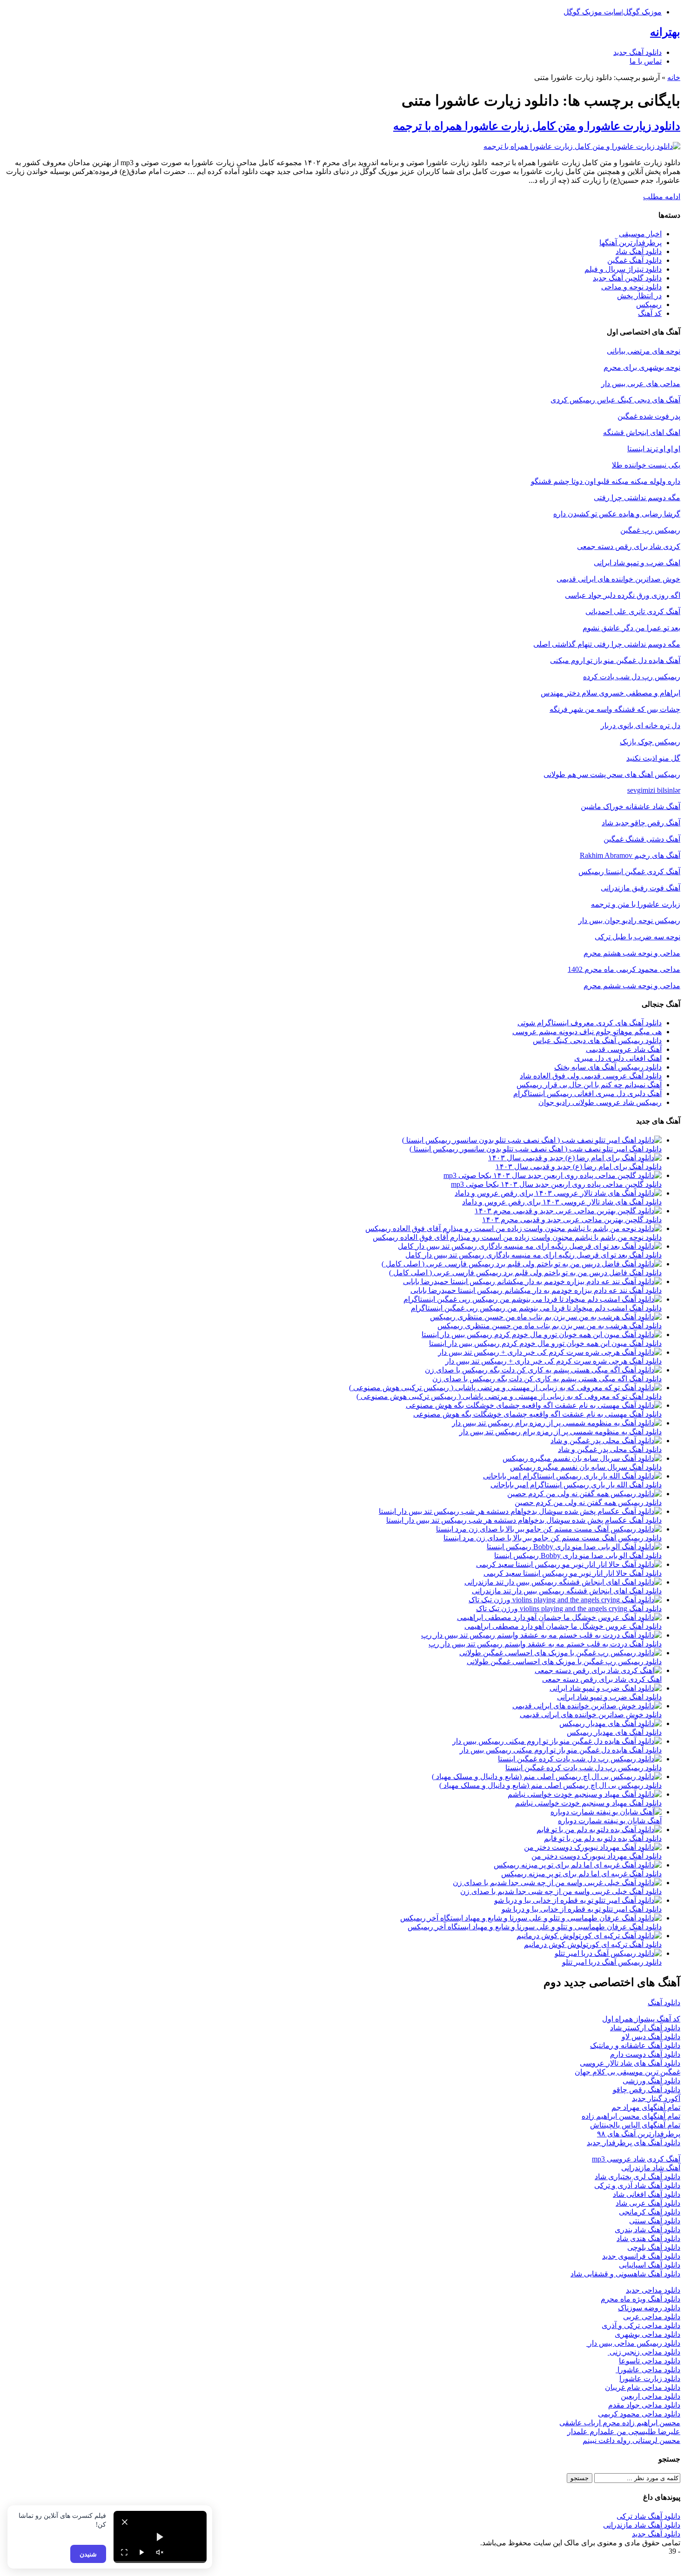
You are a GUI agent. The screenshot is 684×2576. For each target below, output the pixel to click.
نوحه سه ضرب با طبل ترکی (637, 937)
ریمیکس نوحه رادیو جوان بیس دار (629, 920)
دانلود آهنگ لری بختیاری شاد (637, 2177)
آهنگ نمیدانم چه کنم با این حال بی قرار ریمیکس (589, 1085)
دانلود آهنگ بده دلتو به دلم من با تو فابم (603, 1838)
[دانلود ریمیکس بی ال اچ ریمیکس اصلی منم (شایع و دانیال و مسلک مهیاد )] (547, 1776)
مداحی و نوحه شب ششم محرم (632, 986)
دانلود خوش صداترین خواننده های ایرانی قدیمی (591, 1715)
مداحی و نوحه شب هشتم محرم (632, 953)
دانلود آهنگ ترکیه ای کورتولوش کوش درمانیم (593, 1944)
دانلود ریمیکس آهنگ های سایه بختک (608, 1067)
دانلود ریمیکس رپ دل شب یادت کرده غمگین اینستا (583, 1768)
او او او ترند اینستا (654, 449)
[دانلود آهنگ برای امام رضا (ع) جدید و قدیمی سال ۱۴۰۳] (575, 1158)
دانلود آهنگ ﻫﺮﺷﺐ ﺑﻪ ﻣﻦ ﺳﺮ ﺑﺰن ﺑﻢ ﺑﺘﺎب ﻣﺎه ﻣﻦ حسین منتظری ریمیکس (550, 1326)
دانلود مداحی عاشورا (648, 2370)
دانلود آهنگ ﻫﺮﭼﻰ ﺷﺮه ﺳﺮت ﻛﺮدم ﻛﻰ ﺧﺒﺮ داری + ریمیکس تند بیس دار (553, 1361)
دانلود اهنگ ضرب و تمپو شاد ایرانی (609, 1697)
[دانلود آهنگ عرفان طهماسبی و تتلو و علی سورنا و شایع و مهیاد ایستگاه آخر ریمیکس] (531, 1918)
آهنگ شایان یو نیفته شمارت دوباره (610, 1821)
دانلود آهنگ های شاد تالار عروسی (630, 2063)
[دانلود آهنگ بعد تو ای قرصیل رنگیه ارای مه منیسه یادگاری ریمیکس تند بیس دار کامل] (530, 1246)
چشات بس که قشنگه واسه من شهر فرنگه (615, 709)
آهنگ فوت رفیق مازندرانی (640, 888)
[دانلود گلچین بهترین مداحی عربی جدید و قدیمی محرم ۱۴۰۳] (568, 1211)
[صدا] (160, 2552)
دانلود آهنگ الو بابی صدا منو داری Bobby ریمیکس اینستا (578, 1556)
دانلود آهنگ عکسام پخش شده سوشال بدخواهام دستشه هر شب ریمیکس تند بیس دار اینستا (524, 1520)
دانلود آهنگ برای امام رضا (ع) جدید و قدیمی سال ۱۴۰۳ (579, 1167)
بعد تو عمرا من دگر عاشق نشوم (631, 628)
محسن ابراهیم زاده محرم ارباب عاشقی (620, 2423)
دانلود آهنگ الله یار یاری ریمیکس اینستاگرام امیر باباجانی (576, 1485)
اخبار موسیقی (640, 234)
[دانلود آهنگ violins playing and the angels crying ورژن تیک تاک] (565, 1600)
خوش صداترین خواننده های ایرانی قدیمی (618, 579)
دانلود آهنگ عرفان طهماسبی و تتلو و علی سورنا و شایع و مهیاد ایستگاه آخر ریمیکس (535, 1927)
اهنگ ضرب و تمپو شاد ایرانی (637, 563)
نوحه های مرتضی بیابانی (644, 351)
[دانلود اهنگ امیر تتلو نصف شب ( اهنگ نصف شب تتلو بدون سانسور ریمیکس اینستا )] (532, 1140)
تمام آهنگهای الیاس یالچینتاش (635, 2125)
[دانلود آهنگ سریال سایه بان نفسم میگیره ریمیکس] (582, 1458)
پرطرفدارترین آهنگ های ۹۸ (639, 2134)
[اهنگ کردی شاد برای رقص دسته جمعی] (598, 1670)
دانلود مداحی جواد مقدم (644, 2405)
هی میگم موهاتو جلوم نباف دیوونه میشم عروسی (587, 1032)
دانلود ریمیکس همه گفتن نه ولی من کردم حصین (588, 1502)
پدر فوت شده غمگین (649, 416)
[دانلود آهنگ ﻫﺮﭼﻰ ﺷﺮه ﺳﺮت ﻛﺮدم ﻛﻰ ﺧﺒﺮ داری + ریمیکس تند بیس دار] (550, 1352)
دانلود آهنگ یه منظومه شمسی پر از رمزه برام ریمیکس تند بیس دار (560, 1432)
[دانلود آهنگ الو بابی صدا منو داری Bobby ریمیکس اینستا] (574, 1547)
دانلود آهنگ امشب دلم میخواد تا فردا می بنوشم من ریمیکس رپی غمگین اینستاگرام (536, 1308)
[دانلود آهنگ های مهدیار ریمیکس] (610, 1723)
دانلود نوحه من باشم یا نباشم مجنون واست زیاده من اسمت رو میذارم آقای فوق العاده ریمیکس (517, 1237)
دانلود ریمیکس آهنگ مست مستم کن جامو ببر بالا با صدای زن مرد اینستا (553, 1538)
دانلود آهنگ (664, 2003)
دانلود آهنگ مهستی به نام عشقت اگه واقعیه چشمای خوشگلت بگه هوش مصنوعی (537, 1414)
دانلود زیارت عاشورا (650, 2379)
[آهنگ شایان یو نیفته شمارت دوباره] (606, 1812)
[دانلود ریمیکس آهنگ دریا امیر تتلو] (608, 1953)
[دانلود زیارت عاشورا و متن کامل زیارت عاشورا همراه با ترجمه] (582, 146)
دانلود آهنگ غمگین (634, 260)
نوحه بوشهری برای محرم (642, 367)
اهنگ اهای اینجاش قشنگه (642, 432)
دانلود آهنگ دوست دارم (645, 2054)
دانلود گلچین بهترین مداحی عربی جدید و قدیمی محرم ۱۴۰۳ (572, 1220)
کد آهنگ (650, 313)
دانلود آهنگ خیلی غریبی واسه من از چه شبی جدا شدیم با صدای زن (561, 1891)
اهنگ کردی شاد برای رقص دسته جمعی (602, 1679)
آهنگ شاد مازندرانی (651, 2168)
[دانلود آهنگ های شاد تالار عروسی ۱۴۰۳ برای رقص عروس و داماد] (558, 1193)
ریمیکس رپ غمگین (650, 530)
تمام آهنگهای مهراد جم (646, 2107)
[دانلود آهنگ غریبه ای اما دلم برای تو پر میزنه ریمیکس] (578, 1865)
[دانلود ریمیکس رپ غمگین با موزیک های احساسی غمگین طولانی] (560, 1653)
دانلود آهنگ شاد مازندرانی (642, 2525)
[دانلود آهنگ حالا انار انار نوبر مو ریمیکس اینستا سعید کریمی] (569, 1564)
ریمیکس (649, 304)
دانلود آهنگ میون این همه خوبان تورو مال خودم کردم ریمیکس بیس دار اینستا (545, 1343)
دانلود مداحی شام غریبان (643, 2387)
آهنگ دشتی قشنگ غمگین (642, 839)
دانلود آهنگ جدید (637, 52)
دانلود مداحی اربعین (650, 2396)
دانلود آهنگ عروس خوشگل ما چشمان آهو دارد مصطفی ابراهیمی (563, 1626)
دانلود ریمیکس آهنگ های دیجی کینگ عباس (597, 1040)
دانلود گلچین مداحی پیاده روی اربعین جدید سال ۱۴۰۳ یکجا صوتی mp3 (556, 1184)
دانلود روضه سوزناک (649, 2308)
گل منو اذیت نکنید (653, 758)
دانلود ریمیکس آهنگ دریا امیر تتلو (612, 1962)
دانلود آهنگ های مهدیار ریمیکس (614, 1732)
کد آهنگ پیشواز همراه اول (641, 2019)
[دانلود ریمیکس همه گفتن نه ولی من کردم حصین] (584, 1494)
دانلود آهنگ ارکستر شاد (645, 2028)
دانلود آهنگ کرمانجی (650, 2212)
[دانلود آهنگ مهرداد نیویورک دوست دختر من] (593, 1847)
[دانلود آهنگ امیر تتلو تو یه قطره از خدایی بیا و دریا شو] (578, 1900)
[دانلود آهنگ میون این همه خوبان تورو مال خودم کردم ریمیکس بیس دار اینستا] (542, 1335)
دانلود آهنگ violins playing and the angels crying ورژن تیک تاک (569, 1609)
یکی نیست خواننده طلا (646, 465)
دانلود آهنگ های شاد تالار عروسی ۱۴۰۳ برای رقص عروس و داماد (562, 1202)
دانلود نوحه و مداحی (631, 287)
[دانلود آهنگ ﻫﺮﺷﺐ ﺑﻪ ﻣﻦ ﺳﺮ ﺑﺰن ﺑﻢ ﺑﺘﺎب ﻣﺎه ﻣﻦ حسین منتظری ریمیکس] (546, 1317)
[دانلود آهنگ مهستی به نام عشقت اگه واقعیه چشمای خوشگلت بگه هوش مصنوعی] (534, 1405)
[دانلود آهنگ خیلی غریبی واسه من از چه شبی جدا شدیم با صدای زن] (557, 1883)
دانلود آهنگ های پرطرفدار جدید (634, 2143)
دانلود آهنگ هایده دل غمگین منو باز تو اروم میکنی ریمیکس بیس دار (561, 1750)
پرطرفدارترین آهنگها (630, 243)
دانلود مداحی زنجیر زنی (644, 2352)
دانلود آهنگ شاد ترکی (648, 2516)
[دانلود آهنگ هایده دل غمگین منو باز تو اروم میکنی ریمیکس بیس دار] (557, 1741)
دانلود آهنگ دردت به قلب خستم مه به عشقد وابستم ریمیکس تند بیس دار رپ (545, 1644)
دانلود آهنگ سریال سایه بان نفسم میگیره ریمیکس (586, 1467)
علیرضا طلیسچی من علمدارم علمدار (624, 2432)
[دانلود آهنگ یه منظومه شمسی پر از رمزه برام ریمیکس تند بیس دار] (557, 1423)
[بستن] (125, 2522)
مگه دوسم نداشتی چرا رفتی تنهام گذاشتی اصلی (607, 644)
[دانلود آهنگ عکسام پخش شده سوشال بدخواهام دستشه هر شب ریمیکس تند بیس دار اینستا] (520, 1511)
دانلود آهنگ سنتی (655, 2221)
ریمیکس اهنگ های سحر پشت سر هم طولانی (612, 774)
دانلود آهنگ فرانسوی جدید (641, 2256)
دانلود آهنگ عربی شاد (648, 2203)
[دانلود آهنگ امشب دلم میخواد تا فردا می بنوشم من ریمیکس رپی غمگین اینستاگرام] (533, 1299)
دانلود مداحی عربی (652, 2317)
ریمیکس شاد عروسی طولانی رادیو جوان (600, 1102)
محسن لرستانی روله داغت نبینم (631, 2440)
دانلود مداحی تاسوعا (650, 2361)
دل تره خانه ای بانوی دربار (640, 726)
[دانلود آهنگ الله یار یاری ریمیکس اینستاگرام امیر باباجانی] (572, 1476)
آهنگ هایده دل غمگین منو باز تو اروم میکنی (615, 660)
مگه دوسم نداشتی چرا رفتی (637, 498)
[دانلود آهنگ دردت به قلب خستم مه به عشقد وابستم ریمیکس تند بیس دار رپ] (541, 1635)
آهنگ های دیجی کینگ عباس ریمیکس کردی (615, 400)
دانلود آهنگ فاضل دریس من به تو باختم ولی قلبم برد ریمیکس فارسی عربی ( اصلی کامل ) (525, 1273)
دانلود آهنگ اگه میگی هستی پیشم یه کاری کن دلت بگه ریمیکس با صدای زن (547, 1379)
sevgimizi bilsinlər (654, 790)
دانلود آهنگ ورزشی (651, 2081)
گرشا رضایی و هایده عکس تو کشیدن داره (617, 514)
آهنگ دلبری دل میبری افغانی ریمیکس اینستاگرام (587, 1094)
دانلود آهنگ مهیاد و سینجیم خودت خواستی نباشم (588, 1803)
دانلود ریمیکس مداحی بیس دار (633, 2343)
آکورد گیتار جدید (656, 2098)
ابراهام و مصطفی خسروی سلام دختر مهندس (610, 693)
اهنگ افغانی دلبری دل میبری (618, 1058)
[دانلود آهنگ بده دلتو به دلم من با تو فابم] (599, 1830)
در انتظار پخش (639, 296)
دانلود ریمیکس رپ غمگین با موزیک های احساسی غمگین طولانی (564, 1662)
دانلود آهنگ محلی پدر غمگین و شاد (610, 1449)
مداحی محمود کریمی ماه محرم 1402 (624, 969)
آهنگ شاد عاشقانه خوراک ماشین (630, 806)
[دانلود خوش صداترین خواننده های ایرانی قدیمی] (587, 1706)
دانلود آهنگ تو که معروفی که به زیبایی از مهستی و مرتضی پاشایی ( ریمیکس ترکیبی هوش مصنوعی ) (509, 1396)
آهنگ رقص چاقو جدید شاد (641, 823)
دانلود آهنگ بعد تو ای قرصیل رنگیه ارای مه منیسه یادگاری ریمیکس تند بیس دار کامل (533, 1255)
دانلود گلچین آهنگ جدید (627, 278)
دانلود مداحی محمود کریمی (639, 2414)
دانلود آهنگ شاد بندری (647, 2230)
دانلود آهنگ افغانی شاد (647, 2194)
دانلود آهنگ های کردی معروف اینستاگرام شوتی (590, 1023)
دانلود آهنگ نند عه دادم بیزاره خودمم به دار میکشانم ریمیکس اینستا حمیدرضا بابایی (536, 1290)
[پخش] (142, 2552)
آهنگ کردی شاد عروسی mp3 (636, 2159)
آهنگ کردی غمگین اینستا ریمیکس (629, 872)
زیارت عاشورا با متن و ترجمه (636, 904)
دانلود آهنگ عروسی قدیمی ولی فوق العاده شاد (591, 1076)
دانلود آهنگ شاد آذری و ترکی (637, 2185)
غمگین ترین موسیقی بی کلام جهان (627, 2072)
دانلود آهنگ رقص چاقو (647, 2090)
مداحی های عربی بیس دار (641, 384)
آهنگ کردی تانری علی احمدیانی (633, 612)
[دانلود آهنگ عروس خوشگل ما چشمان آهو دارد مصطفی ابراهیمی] (559, 1617)
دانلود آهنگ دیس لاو (651, 2037)
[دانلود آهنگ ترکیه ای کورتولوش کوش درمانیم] (589, 1936)
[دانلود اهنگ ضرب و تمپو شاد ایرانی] (606, 1688)
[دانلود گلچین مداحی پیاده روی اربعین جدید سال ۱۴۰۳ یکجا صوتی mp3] (553, 1175)
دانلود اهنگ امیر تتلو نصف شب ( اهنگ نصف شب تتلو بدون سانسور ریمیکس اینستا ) (536, 1149)
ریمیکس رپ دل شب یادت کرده (632, 677)
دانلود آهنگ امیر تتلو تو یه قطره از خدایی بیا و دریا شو (582, 1909)
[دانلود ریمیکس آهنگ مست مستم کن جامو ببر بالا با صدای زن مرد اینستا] (549, 1529)
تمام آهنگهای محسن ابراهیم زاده (631, 2116)
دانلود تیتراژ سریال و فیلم (623, 269)
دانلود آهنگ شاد (639, 251)
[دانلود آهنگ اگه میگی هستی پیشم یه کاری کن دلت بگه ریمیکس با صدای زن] (543, 1370)
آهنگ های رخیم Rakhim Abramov (630, 855)
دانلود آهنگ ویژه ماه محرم (640, 2299)
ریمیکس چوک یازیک (650, 742)
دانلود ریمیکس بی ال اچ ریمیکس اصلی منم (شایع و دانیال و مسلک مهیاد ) (550, 1785)
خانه (674, 77)
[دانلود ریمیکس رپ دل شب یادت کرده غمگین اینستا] (580, 1759)
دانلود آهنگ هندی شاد (648, 2238)
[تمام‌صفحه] (124, 2552)
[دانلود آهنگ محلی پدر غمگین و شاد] (606, 1441)
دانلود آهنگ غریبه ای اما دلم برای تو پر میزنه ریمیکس (581, 1874)
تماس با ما (646, 61)
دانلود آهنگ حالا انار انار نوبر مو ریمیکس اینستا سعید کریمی (573, 1573)
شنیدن (88, 2554)
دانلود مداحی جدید (653, 2290)
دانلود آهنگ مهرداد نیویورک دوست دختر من (597, 1856)
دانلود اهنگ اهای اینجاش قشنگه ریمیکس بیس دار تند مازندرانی (567, 1591)
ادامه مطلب (662, 197)
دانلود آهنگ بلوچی (654, 2247)
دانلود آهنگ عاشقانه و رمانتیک (635, 2045)
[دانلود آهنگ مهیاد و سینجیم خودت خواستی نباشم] (585, 1794)
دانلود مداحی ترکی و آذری (641, 2325)
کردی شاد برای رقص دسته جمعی (629, 546)
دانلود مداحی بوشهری (647, 2334)
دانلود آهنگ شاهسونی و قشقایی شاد (625, 2274)
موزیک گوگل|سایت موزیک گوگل (613, 12)
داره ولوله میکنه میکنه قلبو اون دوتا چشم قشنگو (606, 481)
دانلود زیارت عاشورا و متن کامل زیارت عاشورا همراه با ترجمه (537, 126)
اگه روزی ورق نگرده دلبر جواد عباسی (623, 595)
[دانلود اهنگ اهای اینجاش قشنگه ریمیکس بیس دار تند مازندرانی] (563, 1582)
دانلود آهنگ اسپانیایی (650, 2265)
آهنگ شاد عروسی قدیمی (624, 1049)
